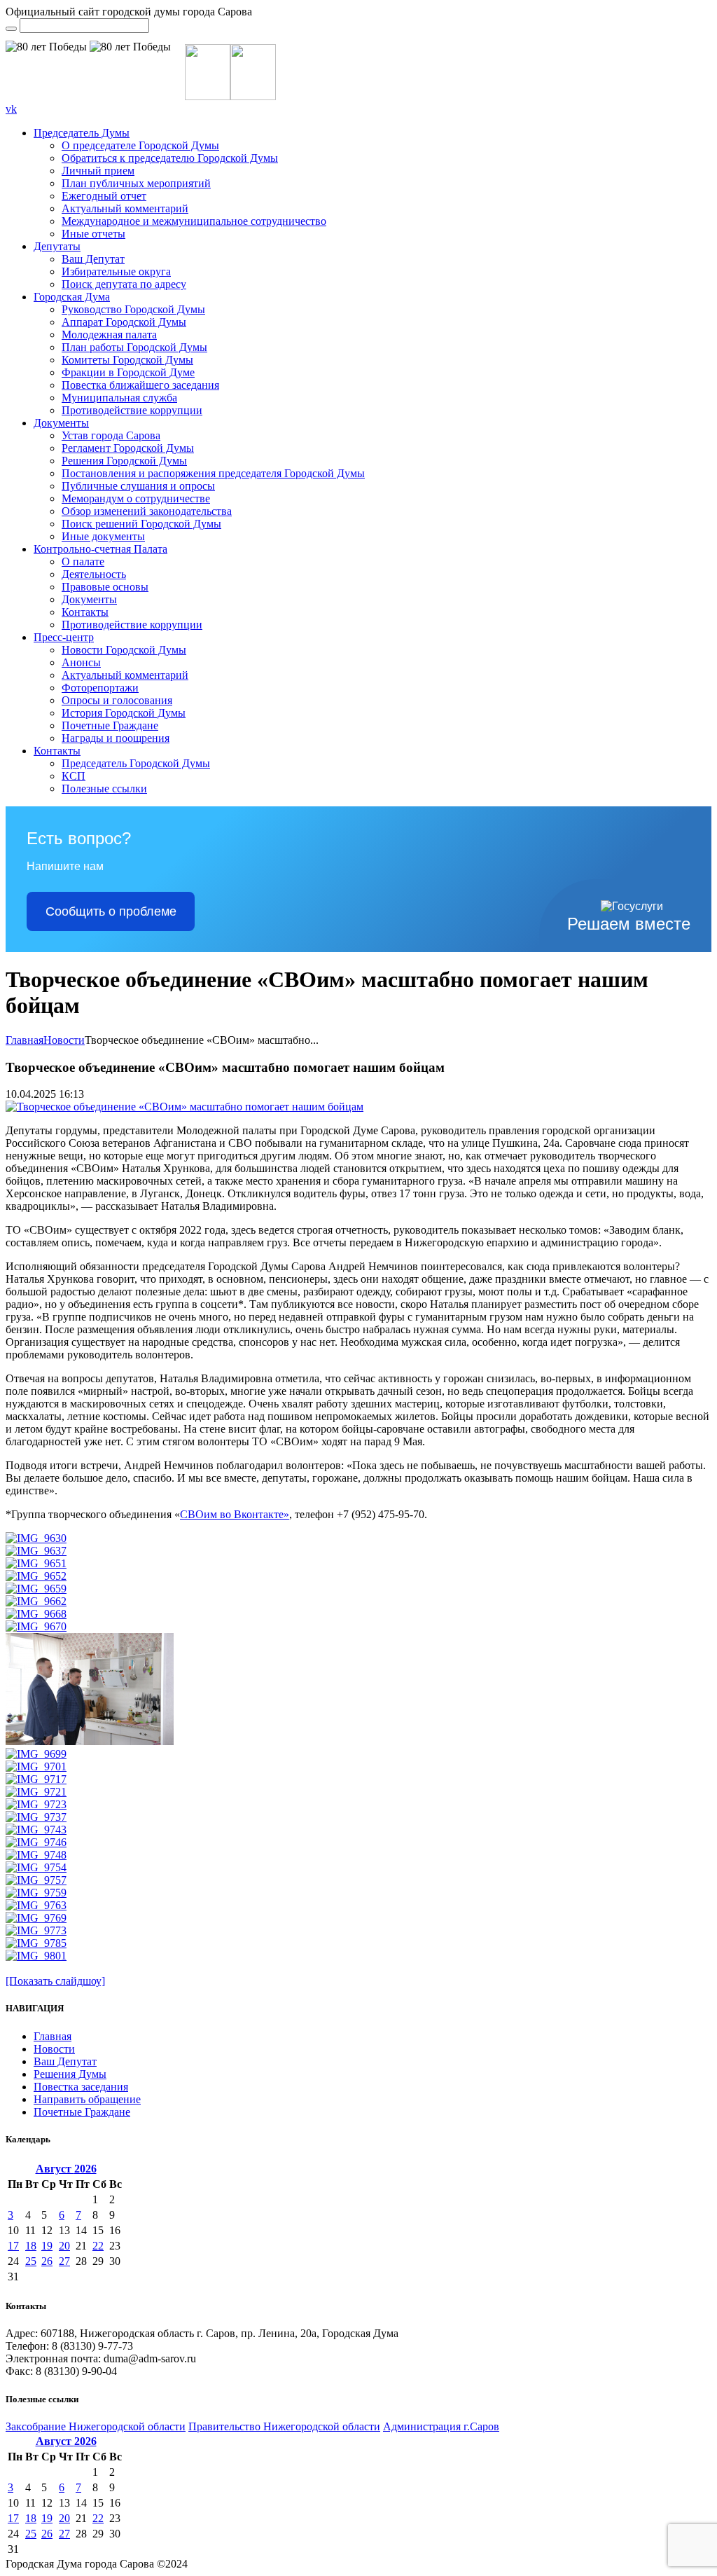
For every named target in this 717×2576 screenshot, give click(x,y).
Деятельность (94, 574)
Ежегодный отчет (104, 196)
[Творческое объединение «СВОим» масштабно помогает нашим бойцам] (185, 1107)
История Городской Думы (124, 713)
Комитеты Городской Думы (127, 360)
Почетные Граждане (110, 725)
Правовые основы (105, 587)
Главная (25, 1040)
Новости (64, 1040)
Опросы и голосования (117, 700)
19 (47, 2246)
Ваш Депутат (93, 259)
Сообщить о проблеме (111, 911)
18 (31, 2246)
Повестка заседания (81, 2087)
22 (98, 2246)
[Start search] (11, 29)
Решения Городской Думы (124, 461)
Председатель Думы (82, 133)
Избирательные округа (116, 271)
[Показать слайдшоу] (55, 1981)
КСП (74, 776)
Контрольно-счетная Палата (100, 549)
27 (64, 2261)
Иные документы (103, 536)
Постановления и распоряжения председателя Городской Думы (213, 473)
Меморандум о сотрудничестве (136, 498)
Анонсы (81, 662)
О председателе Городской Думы (140, 145)
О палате (83, 562)
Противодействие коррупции (132, 410)
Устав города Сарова (111, 435)
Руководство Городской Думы (133, 309)
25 (31, 2261)
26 (47, 2261)
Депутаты (57, 246)
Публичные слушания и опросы (138, 486)
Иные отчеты (93, 234)
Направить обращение (87, 2099)
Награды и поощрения (116, 738)
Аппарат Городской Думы (124, 322)
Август (66, 2169)
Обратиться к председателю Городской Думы (170, 158)
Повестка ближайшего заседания (140, 385)
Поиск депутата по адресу (124, 284)
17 (13, 2246)
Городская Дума (72, 297)
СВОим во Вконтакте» (235, 1514)
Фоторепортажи (100, 688)
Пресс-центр (64, 637)
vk (11, 109)
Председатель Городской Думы (136, 763)
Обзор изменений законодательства (147, 511)
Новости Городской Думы (124, 650)
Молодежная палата (109, 335)
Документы (61, 423)
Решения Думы (70, 2074)
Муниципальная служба (119, 398)
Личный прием (98, 171)
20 (64, 2246)
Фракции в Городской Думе (128, 372)
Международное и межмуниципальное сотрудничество (194, 221)
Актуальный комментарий (125, 208)
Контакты (85, 612)
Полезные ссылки (104, 788)
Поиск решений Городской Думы (141, 524)
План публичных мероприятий (136, 183)
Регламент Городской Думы (128, 448)
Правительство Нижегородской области (284, 2426)
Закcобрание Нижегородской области (96, 2426)
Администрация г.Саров (441, 2426)
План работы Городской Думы (134, 347)
